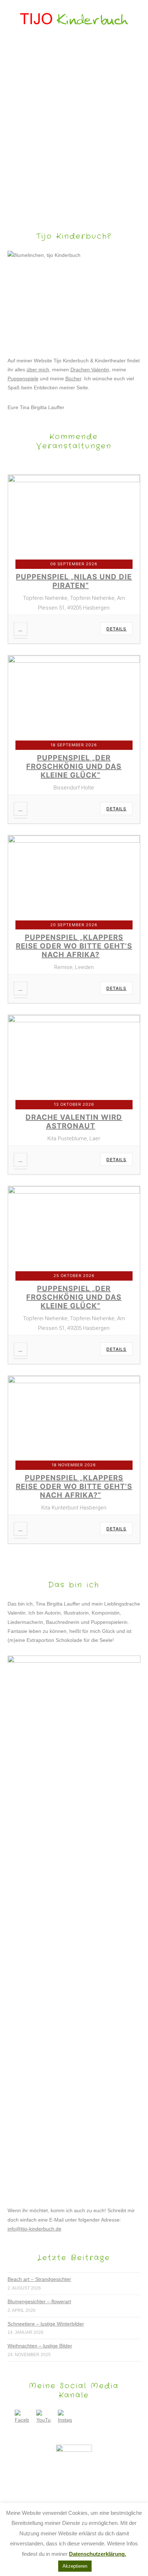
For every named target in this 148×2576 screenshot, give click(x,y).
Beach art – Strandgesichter (39, 2279)
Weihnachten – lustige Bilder (40, 2346)
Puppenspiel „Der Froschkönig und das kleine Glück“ (74, 766)
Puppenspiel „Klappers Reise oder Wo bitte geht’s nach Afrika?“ (74, 1486)
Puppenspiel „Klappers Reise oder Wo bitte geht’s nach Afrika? (74, 946)
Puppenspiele (23, 379)
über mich (38, 370)
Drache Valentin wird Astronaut (74, 1122)
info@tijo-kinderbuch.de (34, 2229)
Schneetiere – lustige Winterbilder (46, 2324)
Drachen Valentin (90, 370)
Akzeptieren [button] (75, 2566)
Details (116, 629)
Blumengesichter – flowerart (39, 2301)
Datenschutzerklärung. (98, 2554)
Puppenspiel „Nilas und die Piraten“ (74, 581)
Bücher (73, 379)
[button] (74, 49)
